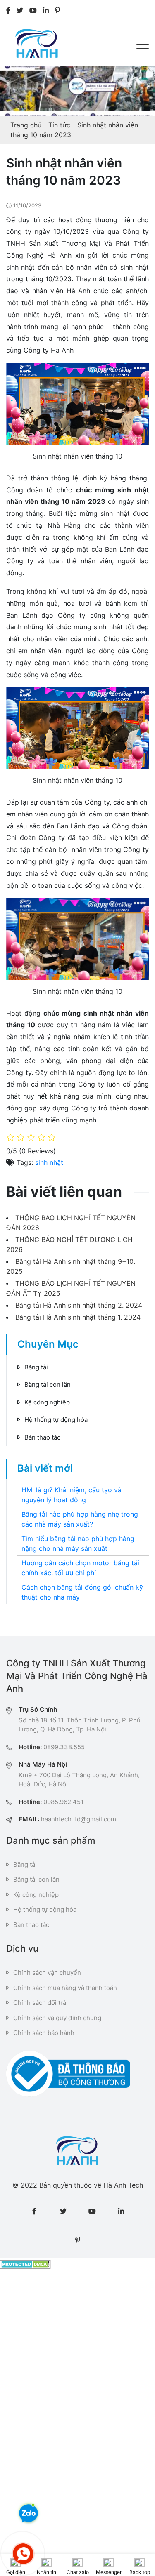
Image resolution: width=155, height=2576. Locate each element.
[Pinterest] (57, 10)
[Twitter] (20, 10)
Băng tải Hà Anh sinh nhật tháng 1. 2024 (78, 1317)
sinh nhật (49, 1162)
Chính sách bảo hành (44, 2033)
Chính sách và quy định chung (57, 2018)
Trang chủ (26, 125)
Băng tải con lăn (48, 1384)
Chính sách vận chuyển (47, 1973)
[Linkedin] (46, 10)
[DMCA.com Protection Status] (25, 2263)
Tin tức (59, 125)
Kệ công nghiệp (47, 1402)
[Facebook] (8, 10)
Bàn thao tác (42, 1437)
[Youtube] (33, 10)
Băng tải (36, 1367)
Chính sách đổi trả (40, 2003)
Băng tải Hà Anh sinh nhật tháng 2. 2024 (79, 1305)
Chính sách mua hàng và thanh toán (65, 1988)
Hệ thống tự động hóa (56, 1420)
